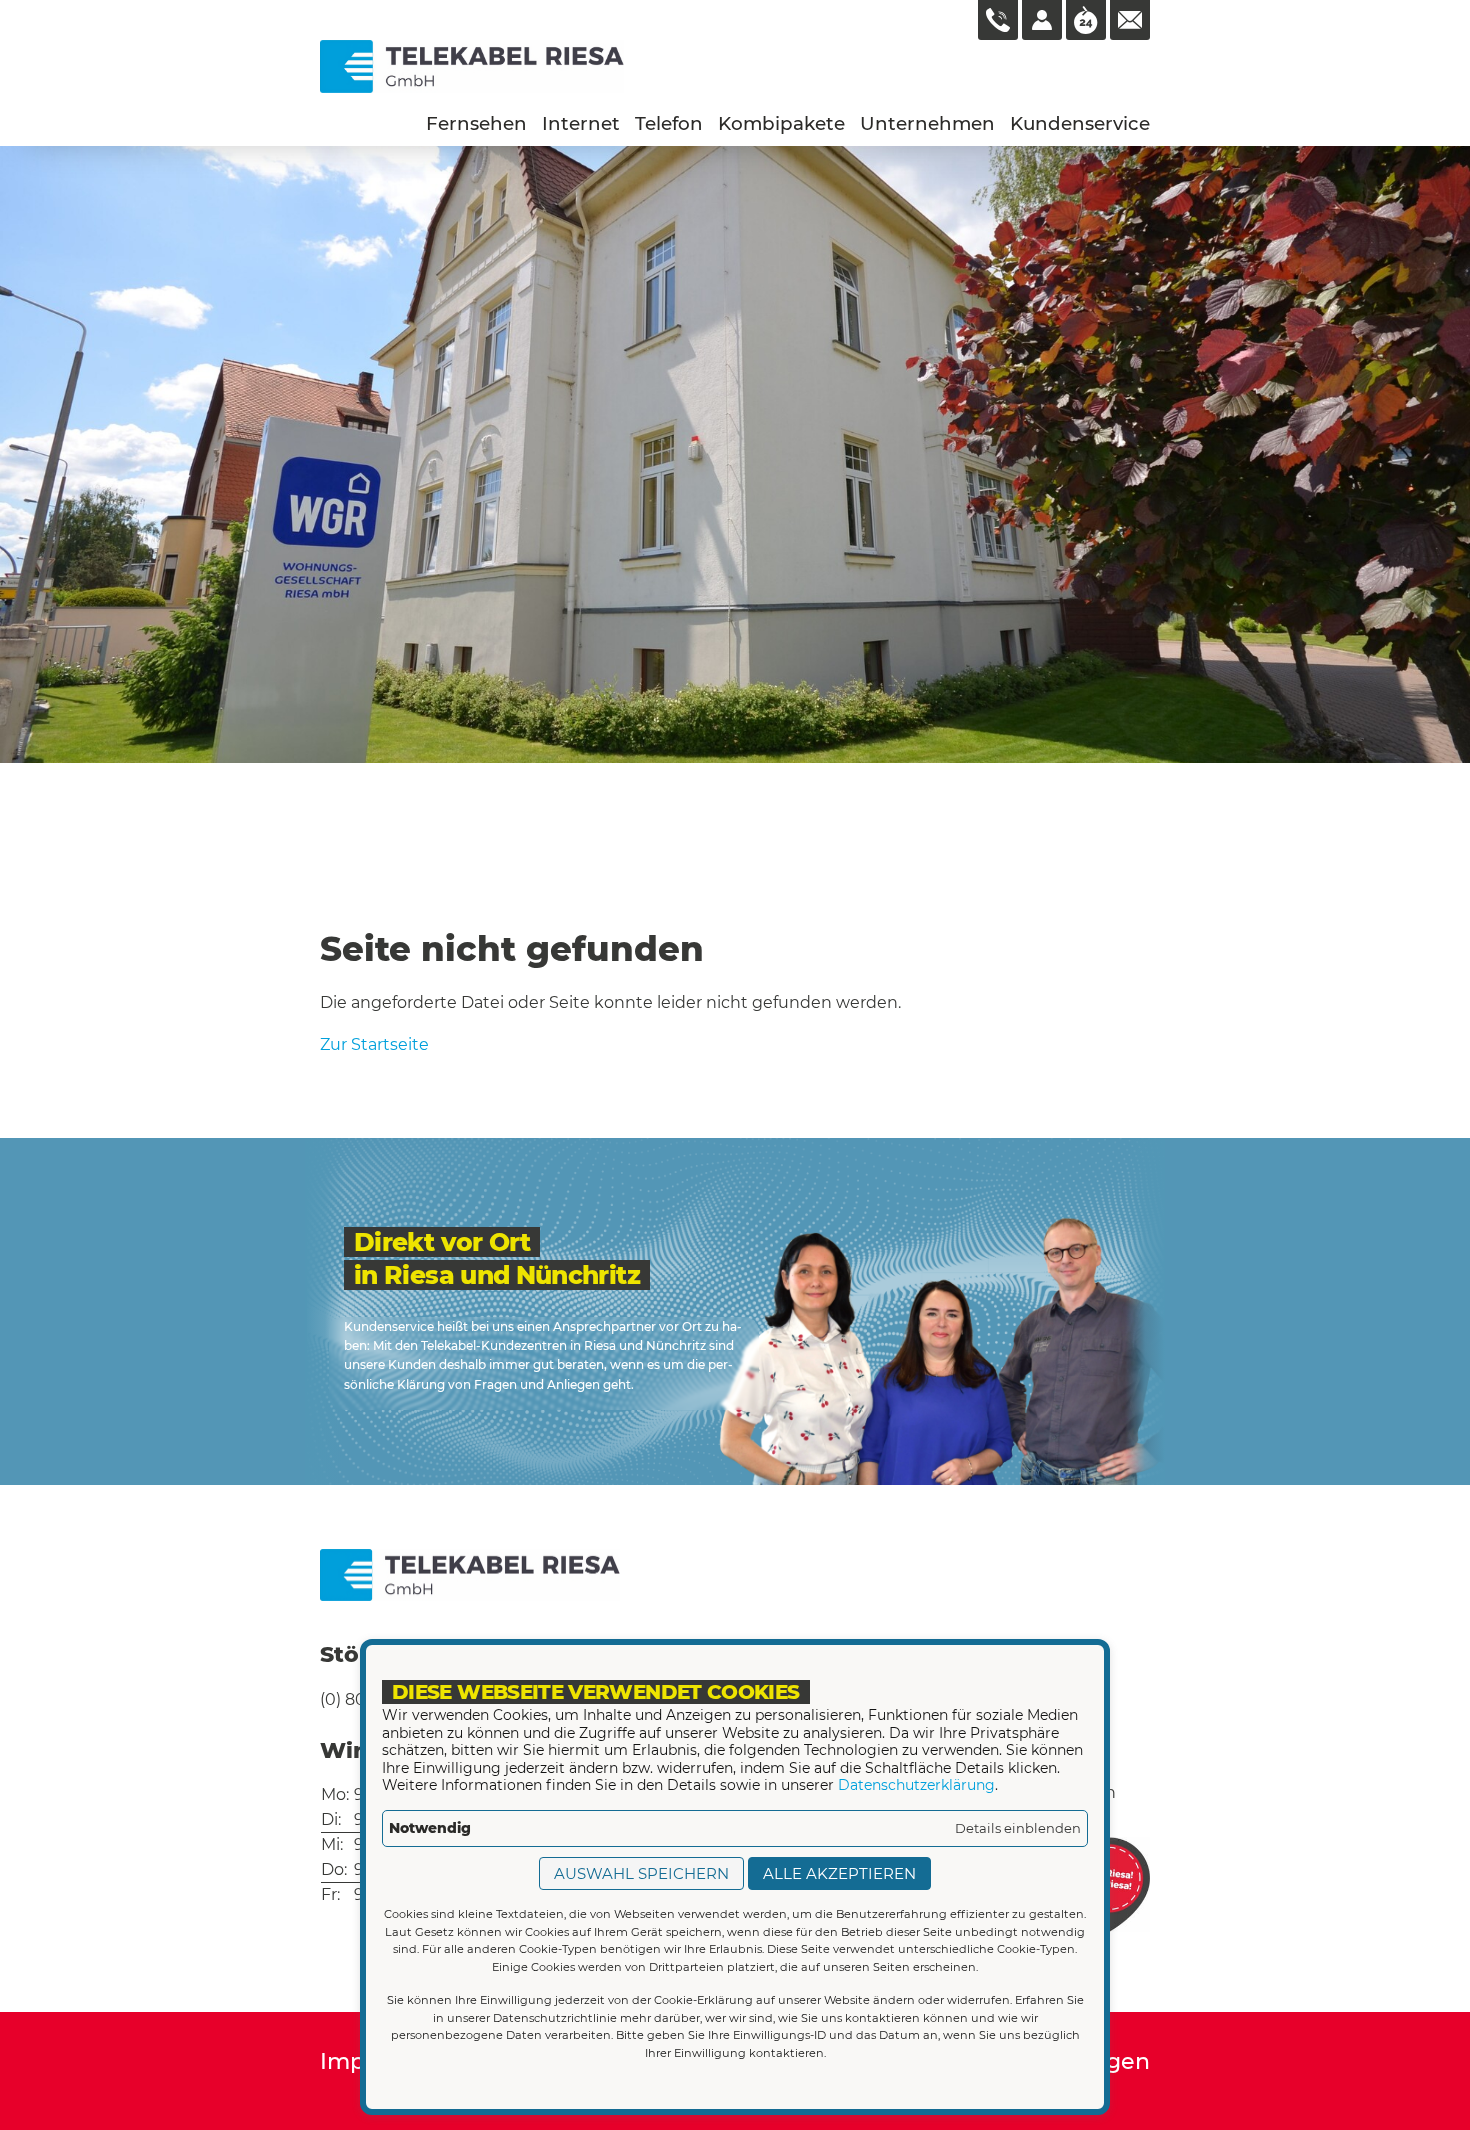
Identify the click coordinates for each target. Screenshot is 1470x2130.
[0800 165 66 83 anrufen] (998, 20)
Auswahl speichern (641, 1873)
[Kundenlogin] (1042, 20)
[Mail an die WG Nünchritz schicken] (1130, 20)
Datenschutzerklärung (916, 1785)
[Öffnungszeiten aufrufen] (1086, 20)
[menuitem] (476, 123)
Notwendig (430, 1828)
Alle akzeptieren (839, 1873)
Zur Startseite (374, 1044)
